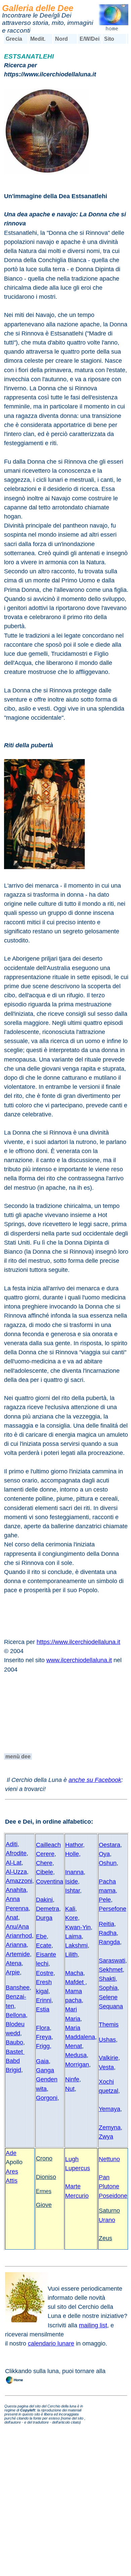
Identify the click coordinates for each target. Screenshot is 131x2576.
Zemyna (110, 2127)
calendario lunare (51, 2344)
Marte (73, 2186)
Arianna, (17, 1945)
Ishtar (73, 1891)
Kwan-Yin (78, 1927)
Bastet (15, 2052)
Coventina (50, 1882)
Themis (109, 2025)
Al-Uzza (16, 1872)
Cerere (45, 1854)
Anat (12, 1918)
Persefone (113, 1909)
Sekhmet (111, 1970)
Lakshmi (76, 1945)
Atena (14, 1963)
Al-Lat (14, 1863)
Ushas (107, 2040)
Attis (12, 2181)
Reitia (106, 1924)
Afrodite (16, 1853)
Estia (43, 2009)
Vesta (106, 2067)
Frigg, (44, 2046)
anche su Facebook (95, 1780)
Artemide (18, 1954)
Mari (71, 2009)
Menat (74, 2046)
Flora (43, 2028)
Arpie (13, 1972)
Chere (44, 1863)
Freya (44, 2037)
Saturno (109, 2211)
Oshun (108, 1863)
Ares (12, 2172)
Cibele (45, 1872)
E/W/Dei (90, 39)
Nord (61, 39)
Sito (109, 39)
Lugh (72, 2159)
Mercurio (77, 2196)
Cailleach (48, 1845)
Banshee (18, 1988)
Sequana (111, 2006)
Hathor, (75, 1845)
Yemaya (110, 2109)
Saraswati (112, 1961)
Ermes (44, 2191)
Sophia (108, 1988)
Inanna (74, 1872)
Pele (105, 1900)
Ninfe (72, 2079)
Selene (108, 1997)
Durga (44, 1918)
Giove (44, 2205)
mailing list (93, 2325)
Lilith (71, 1955)
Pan (104, 2177)
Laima (73, 1936)
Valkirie (108, 2058)
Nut (70, 2089)
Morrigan (77, 2065)
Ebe (41, 1936)
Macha (74, 1973)
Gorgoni (47, 2098)
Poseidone (113, 2196)
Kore (72, 1918)
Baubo (14, 2042)
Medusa (76, 2055)
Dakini (44, 1900)
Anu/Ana (17, 1927)
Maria (73, 2019)
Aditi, (12, 1844)
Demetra (48, 1909)
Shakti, (108, 1979)
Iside (72, 1882)
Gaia (42, 2061)
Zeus (105, 2238)
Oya (104, 1854)
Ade (11, 2153)
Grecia (14, 39)
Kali (70, 1909)
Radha (108, 1933)
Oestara (110, 1845)
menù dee (18, 1757)
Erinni (44, 2000)
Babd (13, 2061)
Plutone (109, 2186)
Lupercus (78, 2168)
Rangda (109, 1942)
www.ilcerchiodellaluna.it (79, 1660)
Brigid (13, 2070)
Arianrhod (19, 1936)
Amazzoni (19, 1881)
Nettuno (109, 2159)
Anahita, (17, 1890)
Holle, (73, 1854)
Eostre (45, 1973)
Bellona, (17, 2015)
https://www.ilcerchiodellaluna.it (78, 1642)
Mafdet (75, 1982)
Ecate (44, 1945)
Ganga (45, 2070)
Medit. (38, 39)
